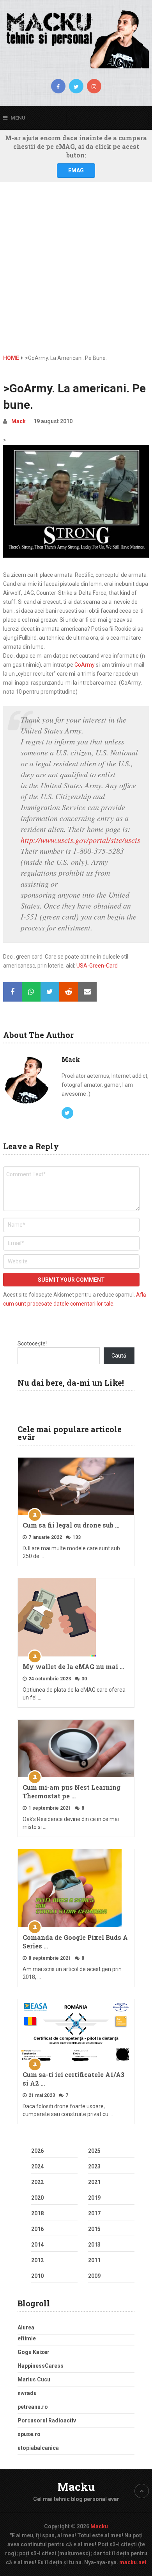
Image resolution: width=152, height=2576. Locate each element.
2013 (94, 2245)
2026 (37, 2151)
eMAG (76, 170)
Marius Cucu (34, 2379)
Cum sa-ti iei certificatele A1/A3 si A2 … (73, 2079)
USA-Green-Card (97, 966)
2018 (37, 2213)
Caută (119, 1356)
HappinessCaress (41, 2366)
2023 (94, 2166)
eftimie (27, 2338)
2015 (94, 2229)
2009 (94, 2276)
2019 (94, 2198)
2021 (94, 2182)
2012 (37, 2260)
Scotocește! (32, 1343)
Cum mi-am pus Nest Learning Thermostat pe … (72, 1792)
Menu (18, 118)
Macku (76, 2487)
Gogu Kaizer (34, 2352)
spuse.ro (29, 2434)
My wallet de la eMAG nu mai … (73, 1666)
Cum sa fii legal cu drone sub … (71, 1525)
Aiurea (26, 2327)
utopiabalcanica (38, 2448)
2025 (94, 2151)
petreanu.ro (33, 2407)
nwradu (27, 2393)
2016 (37, 2229)
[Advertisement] (76, 274)
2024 (37, 2166)
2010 (37, 2276)
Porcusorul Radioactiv (47, 2420)
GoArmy (85, 665)
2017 (94, 2213)
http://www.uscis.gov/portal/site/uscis (80, 840)
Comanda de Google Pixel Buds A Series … (75, 1942)
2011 (94, 2260)
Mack (19, 421)
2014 (37, 2245)
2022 (37, 2182)
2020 (37, 2198)
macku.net (133, 2562)
